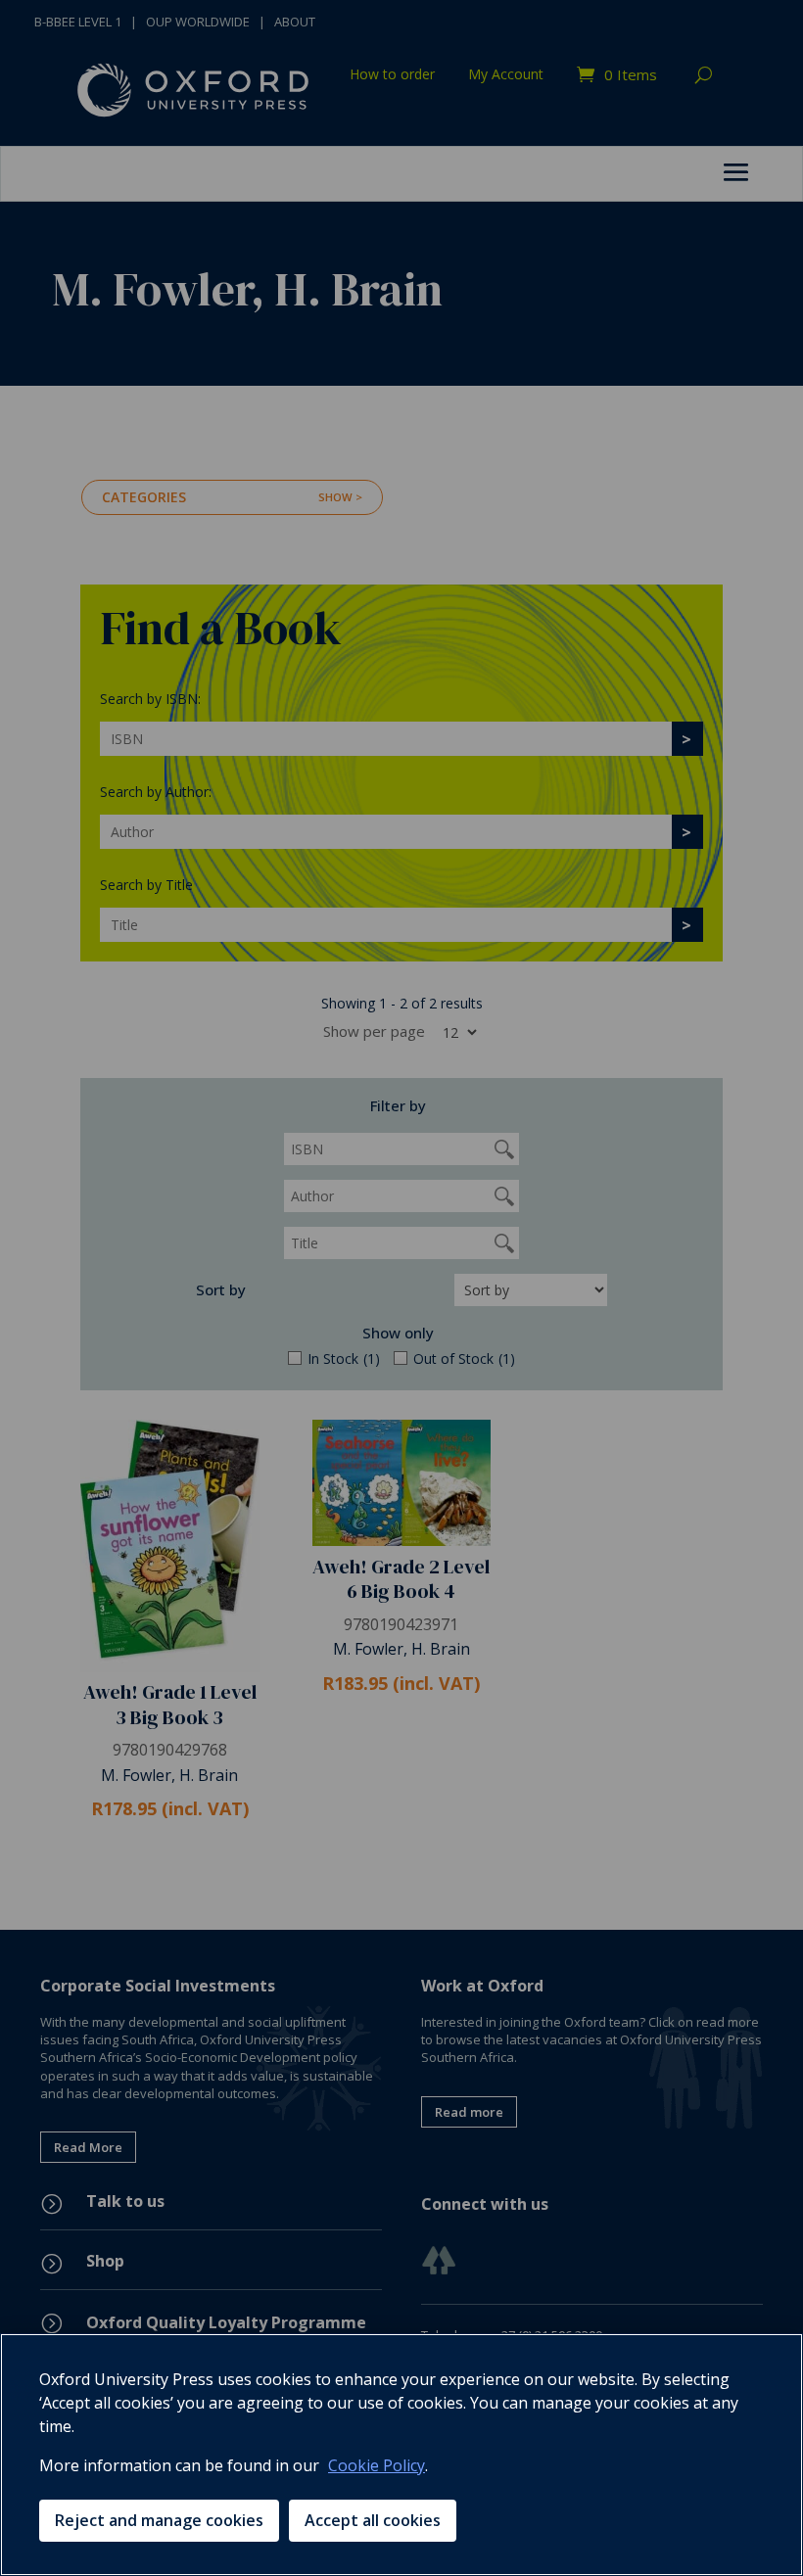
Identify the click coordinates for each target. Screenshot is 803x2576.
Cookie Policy (377, 2465)
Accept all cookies (373, 2520)
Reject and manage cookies (159, 2520)
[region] (401, 2455)
